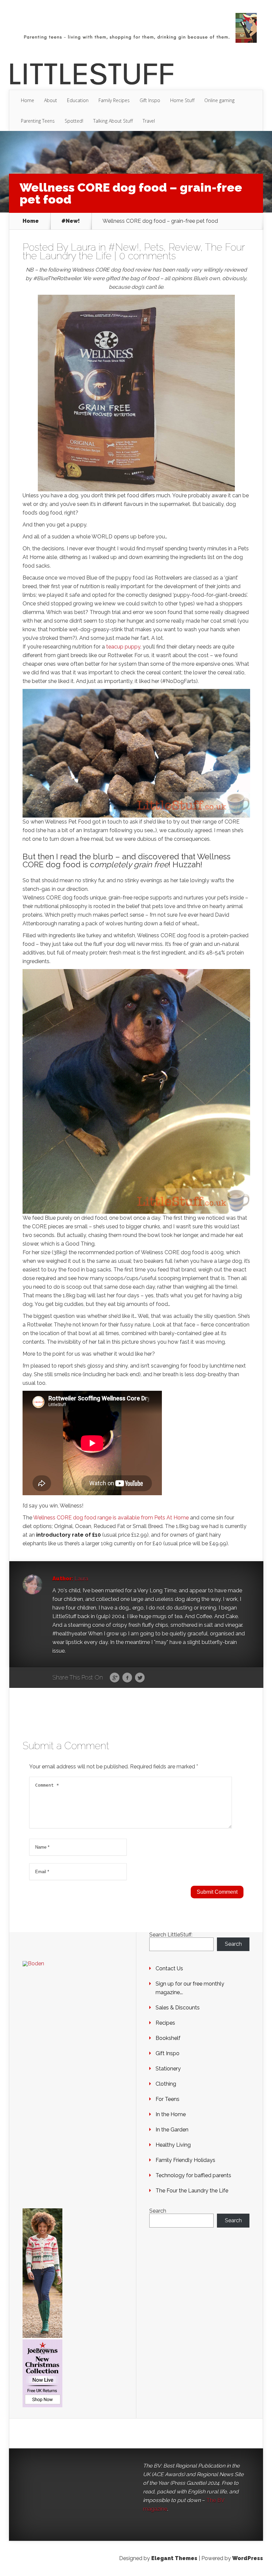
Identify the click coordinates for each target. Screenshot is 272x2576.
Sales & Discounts (178, 2008)
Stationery (168, 2069)
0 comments (147, 256)
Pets (154, 247)
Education (78, 100)
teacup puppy (123, 647)
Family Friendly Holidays (185, 2160)
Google (115, 1678)
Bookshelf (168, 2038)
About (51, 100)
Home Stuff (182, 100)
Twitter (140, 1678)
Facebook (127, 1678)
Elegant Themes (174, 2558)
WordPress (248, 2558)
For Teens (168, 2099)
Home (28, 100)
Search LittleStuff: (171, 1935)
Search (233, 1944)
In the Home (171, 2114)
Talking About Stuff (113, 121)
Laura (83, 247)
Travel (149, 121)
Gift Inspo (150, 100)
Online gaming (219, 100)
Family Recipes (114, 100)
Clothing (166, 2084)
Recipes (165, 2023)
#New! (71, 221)
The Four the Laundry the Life (192, 2191)
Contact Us (169, 1968)
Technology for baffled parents (193, 2175)
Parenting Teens (38, 121)
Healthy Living (173, 2145)
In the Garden (172, 2130)
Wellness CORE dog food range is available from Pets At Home (112, 1518)
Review (184, 247)
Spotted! (74, 121)
